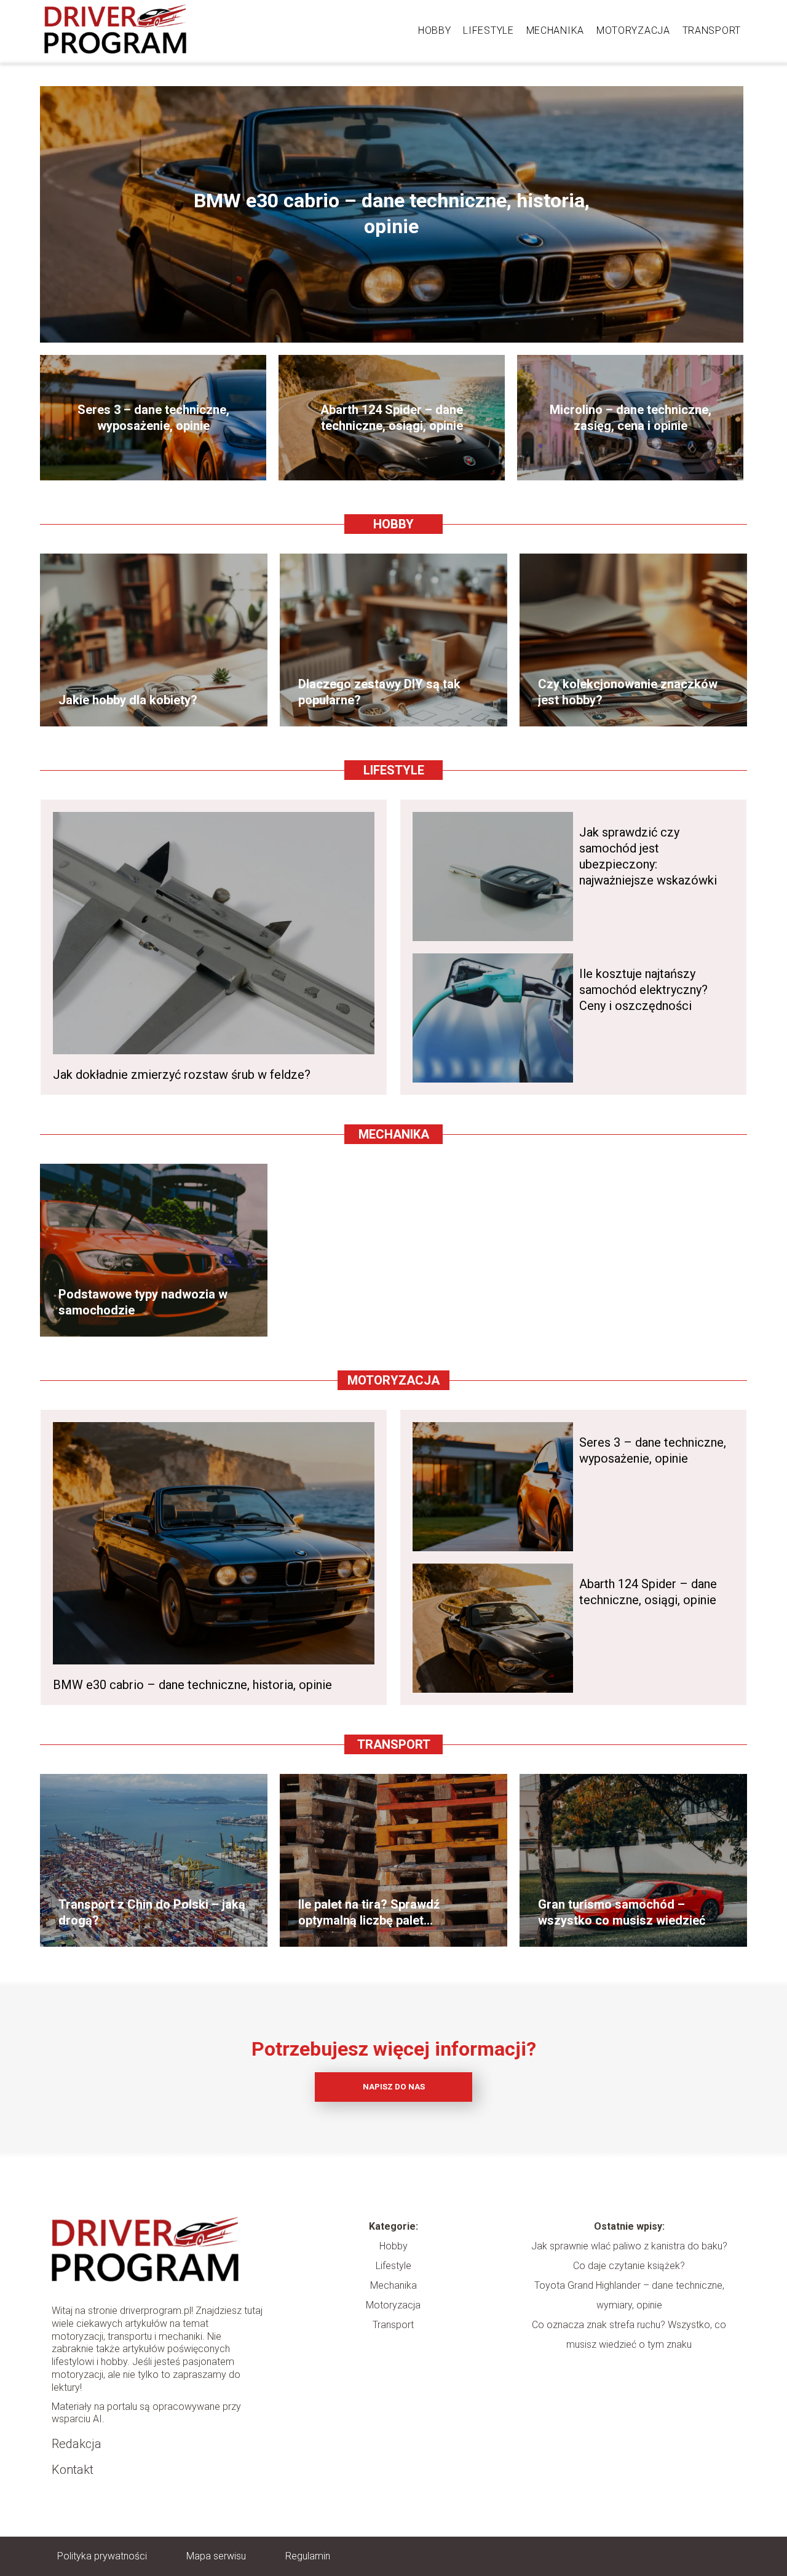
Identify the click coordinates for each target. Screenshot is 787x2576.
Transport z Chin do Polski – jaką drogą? (152, 1912)
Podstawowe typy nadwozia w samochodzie (143, 1302)
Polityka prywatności (102, 2556)
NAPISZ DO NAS (394, 2087)
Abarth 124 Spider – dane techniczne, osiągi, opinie (392, 418)
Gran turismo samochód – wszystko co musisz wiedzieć (622, 1912)
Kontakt (73, 2470)
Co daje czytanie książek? (629, 2266)
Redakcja (77, 2444)
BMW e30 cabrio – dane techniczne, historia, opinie (392, 214)
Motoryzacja (633, 30)
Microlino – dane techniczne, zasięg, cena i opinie (631, 418)
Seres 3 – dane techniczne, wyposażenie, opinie (153, 418)
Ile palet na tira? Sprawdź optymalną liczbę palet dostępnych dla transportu (373, 1913)
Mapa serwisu (216, 2556)
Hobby (435, 30)
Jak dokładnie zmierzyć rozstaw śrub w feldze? (182, 1075)
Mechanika (555, 30)
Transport (712, 30)
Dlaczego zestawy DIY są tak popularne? (379, 692)
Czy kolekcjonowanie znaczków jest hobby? (628, 692)
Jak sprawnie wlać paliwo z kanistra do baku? (629, 2246)
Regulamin (308, 2556)
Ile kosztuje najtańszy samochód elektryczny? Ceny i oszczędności (643, 990)
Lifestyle (488, 30)
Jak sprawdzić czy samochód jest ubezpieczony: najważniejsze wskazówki (648, 856)
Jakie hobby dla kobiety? (128, 700)
